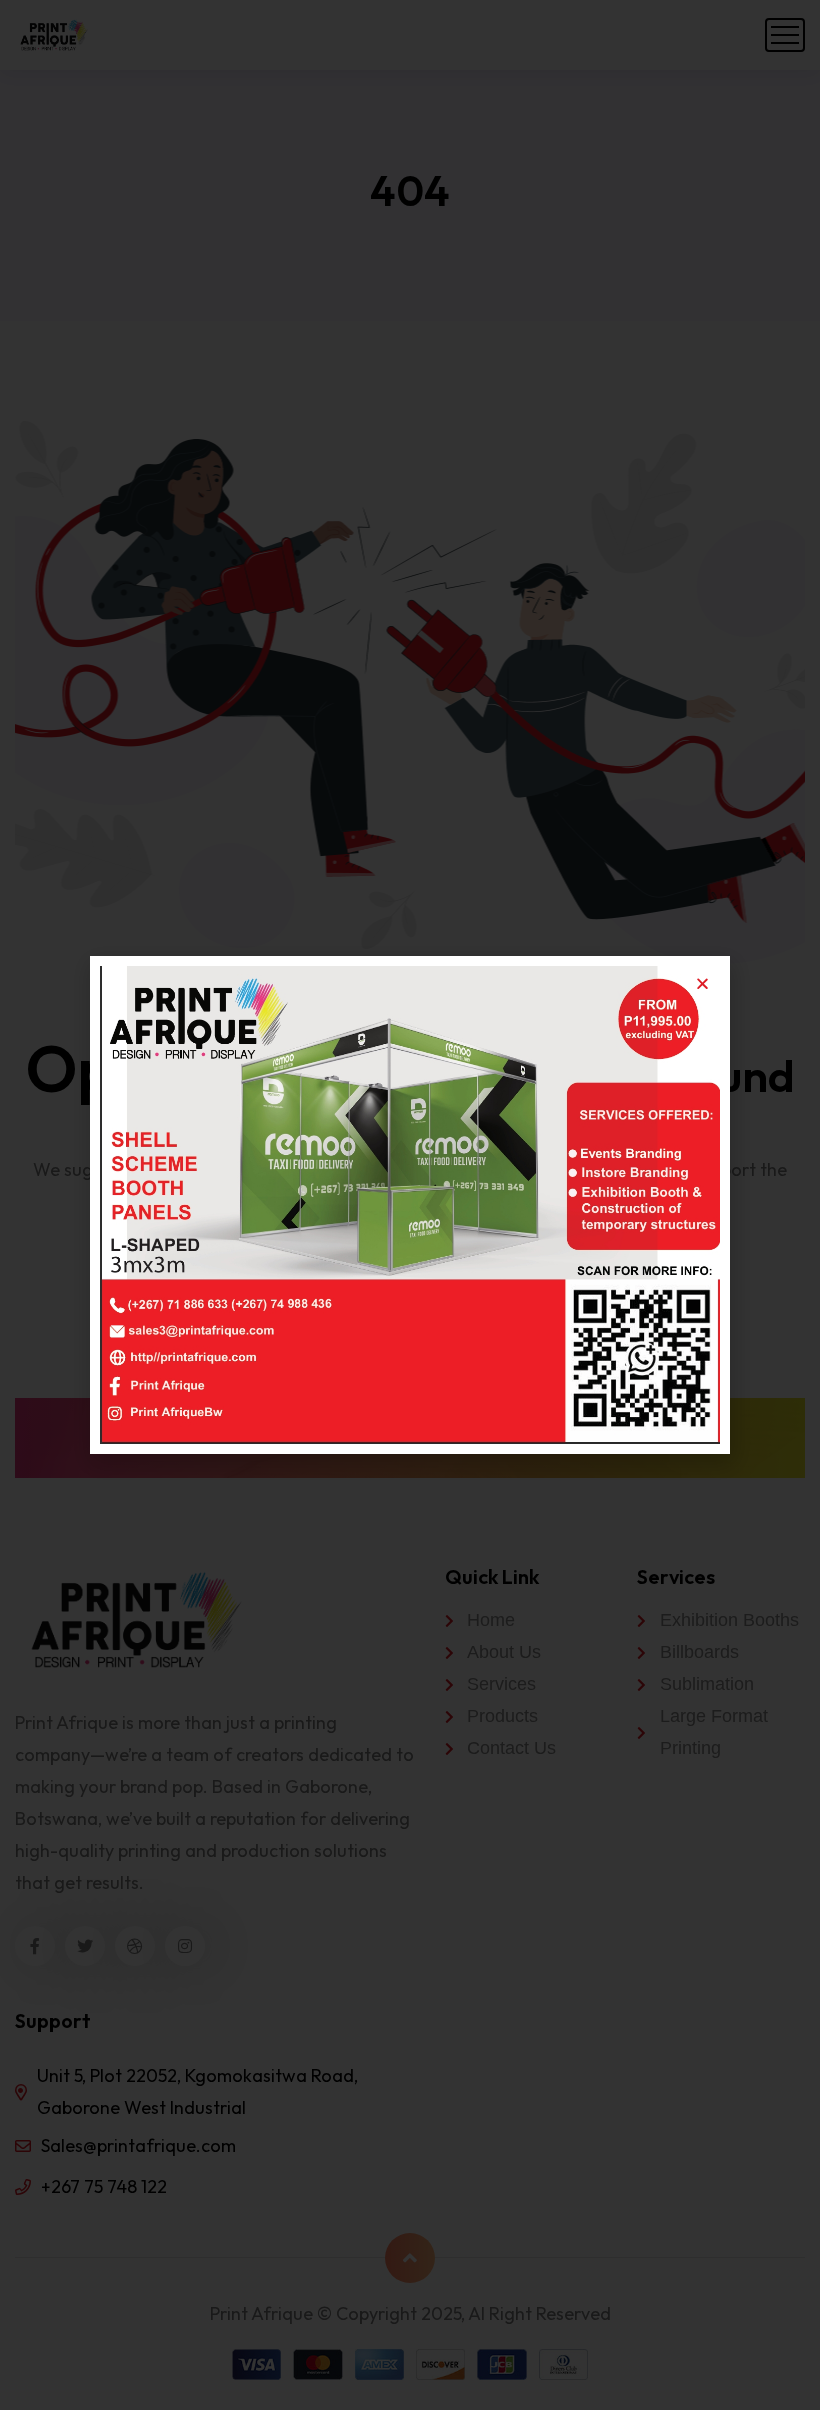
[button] (702, 983)
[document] (410, 1205)
